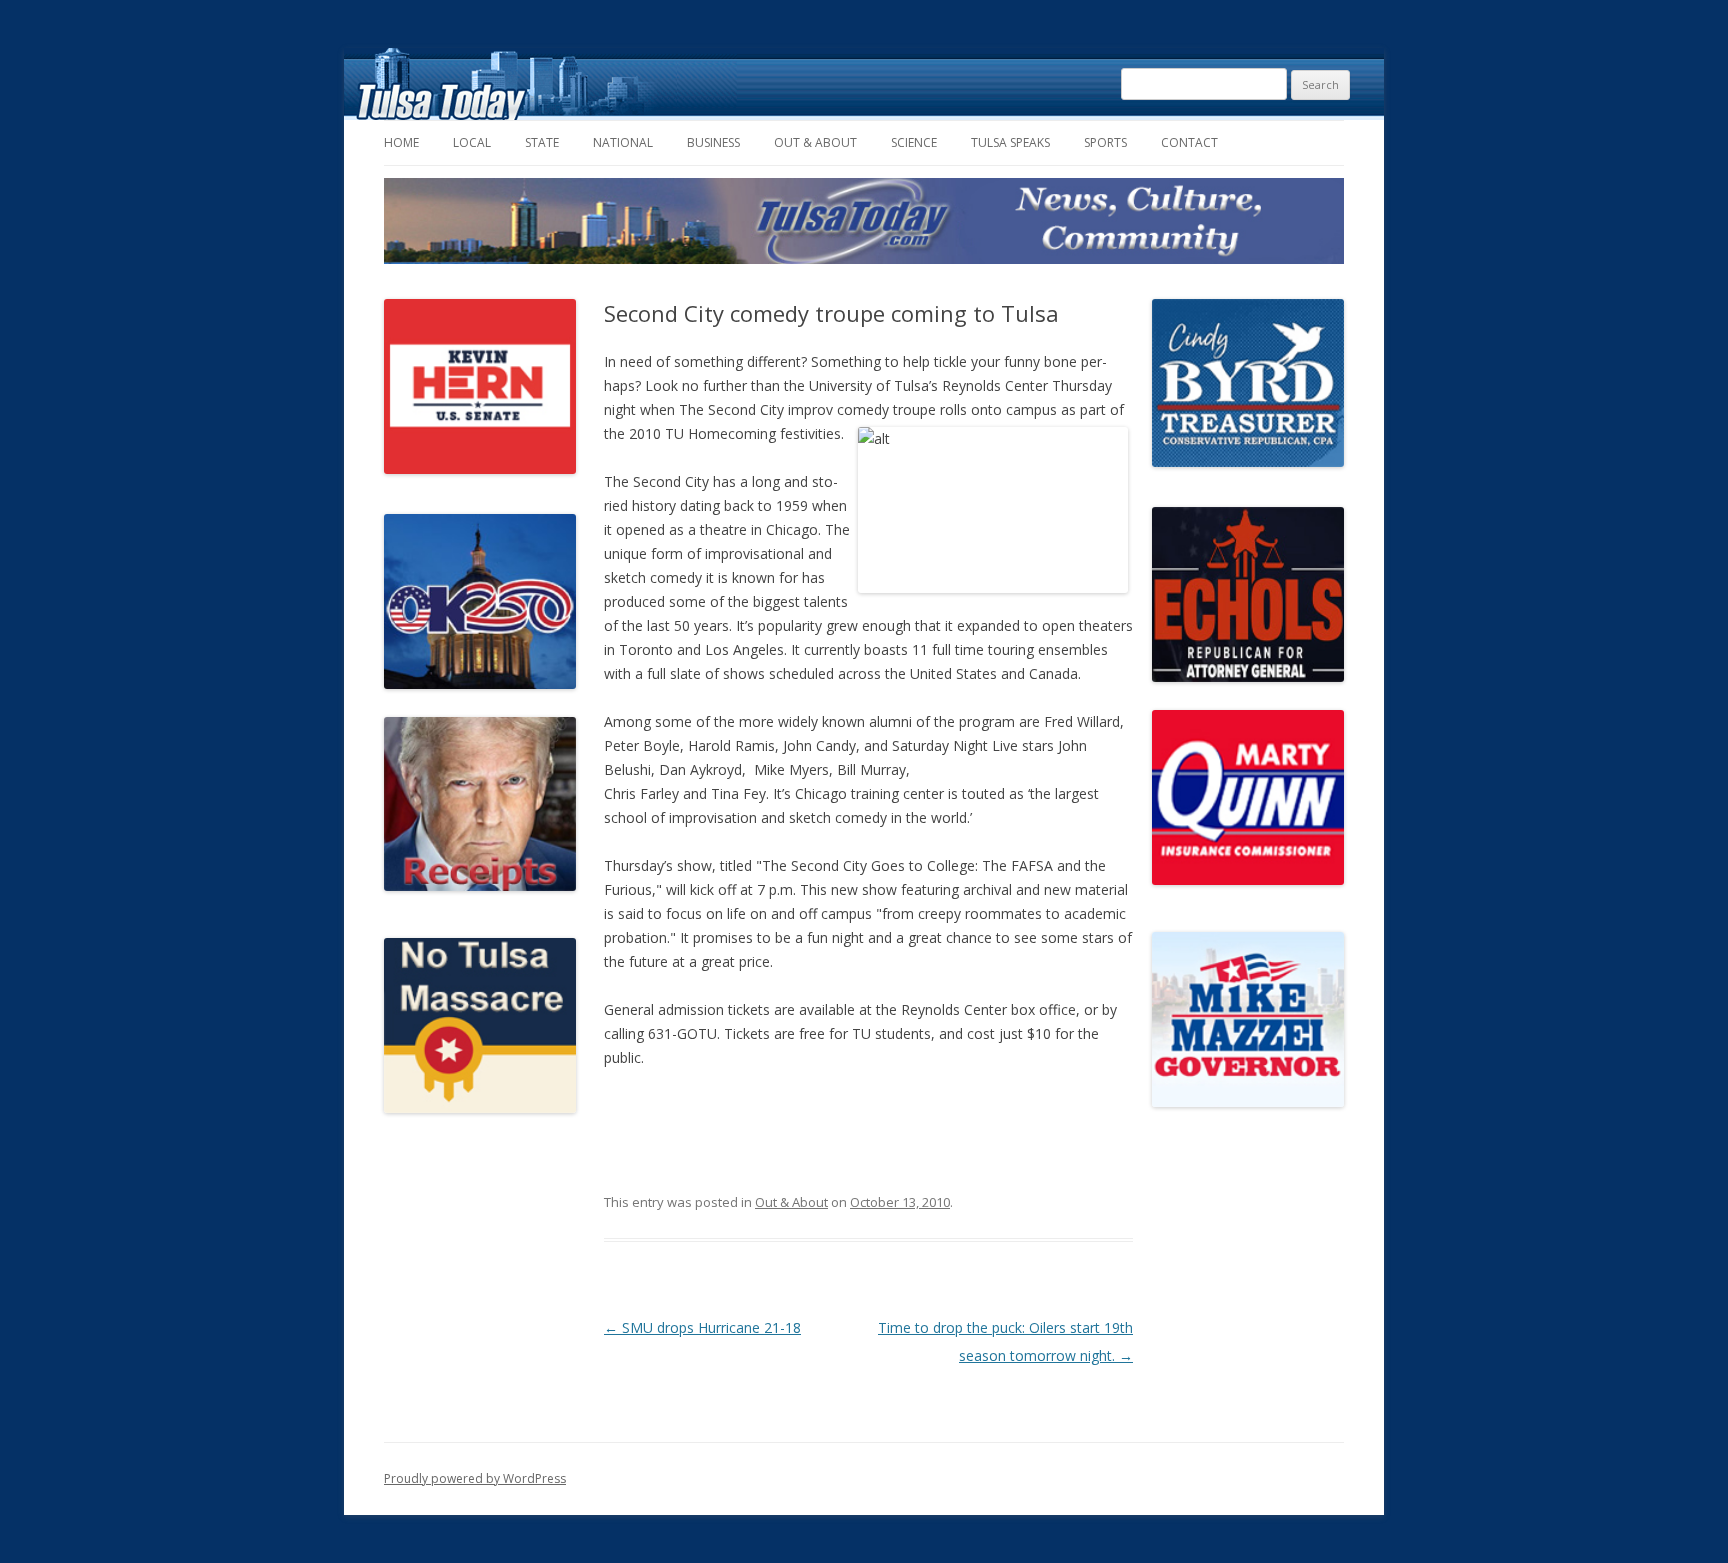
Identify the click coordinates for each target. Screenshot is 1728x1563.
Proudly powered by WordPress (475, 1478)
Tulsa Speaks (1010, 142)
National (623, 142)
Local (472, 142)
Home (401, 142)
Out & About (815, 142)
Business (713, 142)
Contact (1189, 142)
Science (914, 142)
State (542, 142)
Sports (1105, 142)
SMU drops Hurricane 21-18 (702, 1327)
